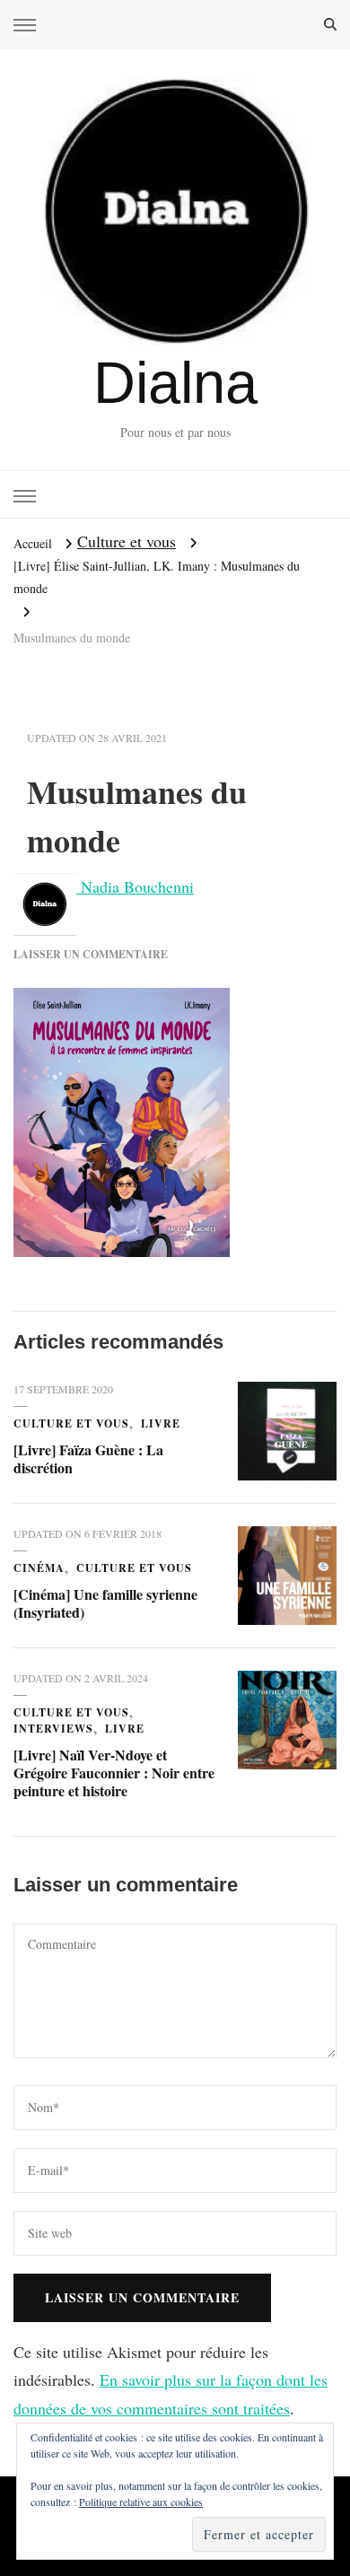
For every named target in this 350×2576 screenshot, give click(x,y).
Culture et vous (127, 541)
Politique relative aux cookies (141, 2502)
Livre (161, 1423)
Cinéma (39, 1568)
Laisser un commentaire (91, 954)
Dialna (175, 383)
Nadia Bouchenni (135, 886)
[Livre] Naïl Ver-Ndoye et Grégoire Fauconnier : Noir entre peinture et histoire (114, 1773)
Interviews (53, 1729)
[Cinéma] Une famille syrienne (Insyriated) (105, 1603)
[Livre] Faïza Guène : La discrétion (88, 1458)
